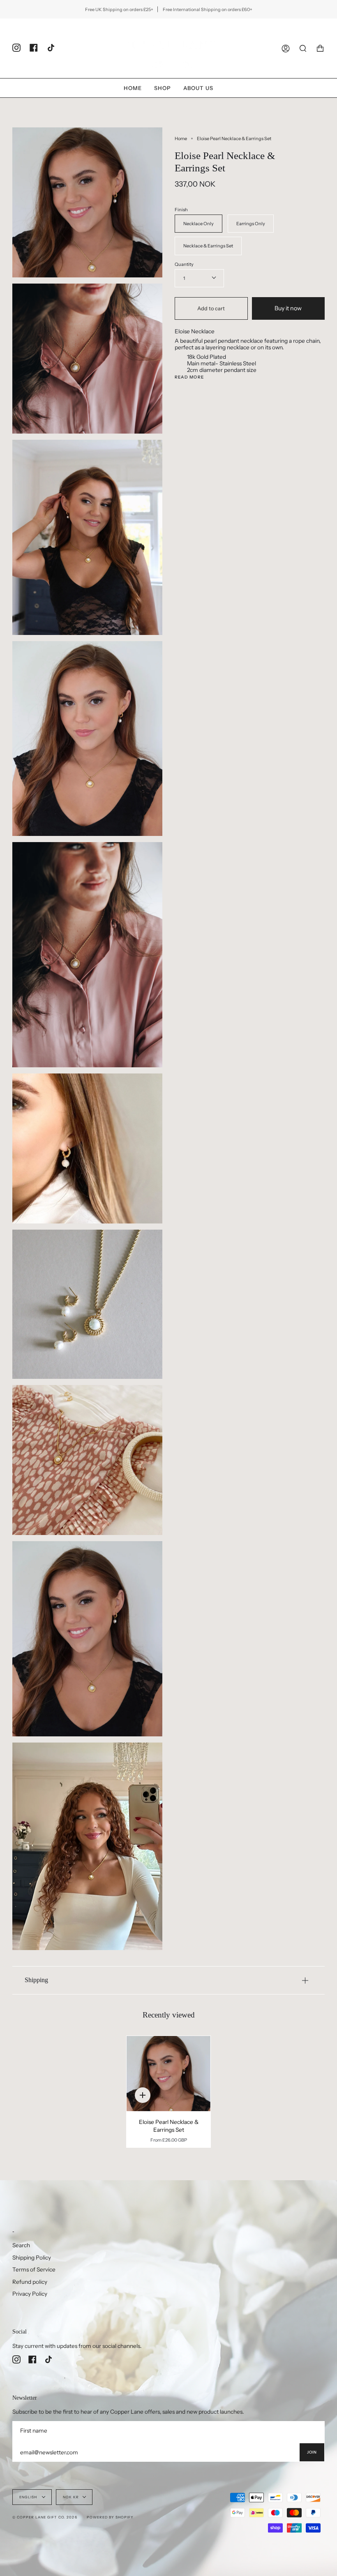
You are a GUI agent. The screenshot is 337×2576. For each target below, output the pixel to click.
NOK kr (71, 2497)
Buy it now (288, 308)
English (29, 2497)
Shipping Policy (32, 2257)
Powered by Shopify (110, 2517)
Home (181, 138)
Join (312, 2452)
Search (21, 2245)
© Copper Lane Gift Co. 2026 (45, 2517)
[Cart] (320, 48)
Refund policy (30, 2282)
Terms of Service (34, 2269)
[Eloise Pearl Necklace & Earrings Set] (168, 2074)
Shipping (36, 1980)
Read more (189, 377)
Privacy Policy (30, 2294)
